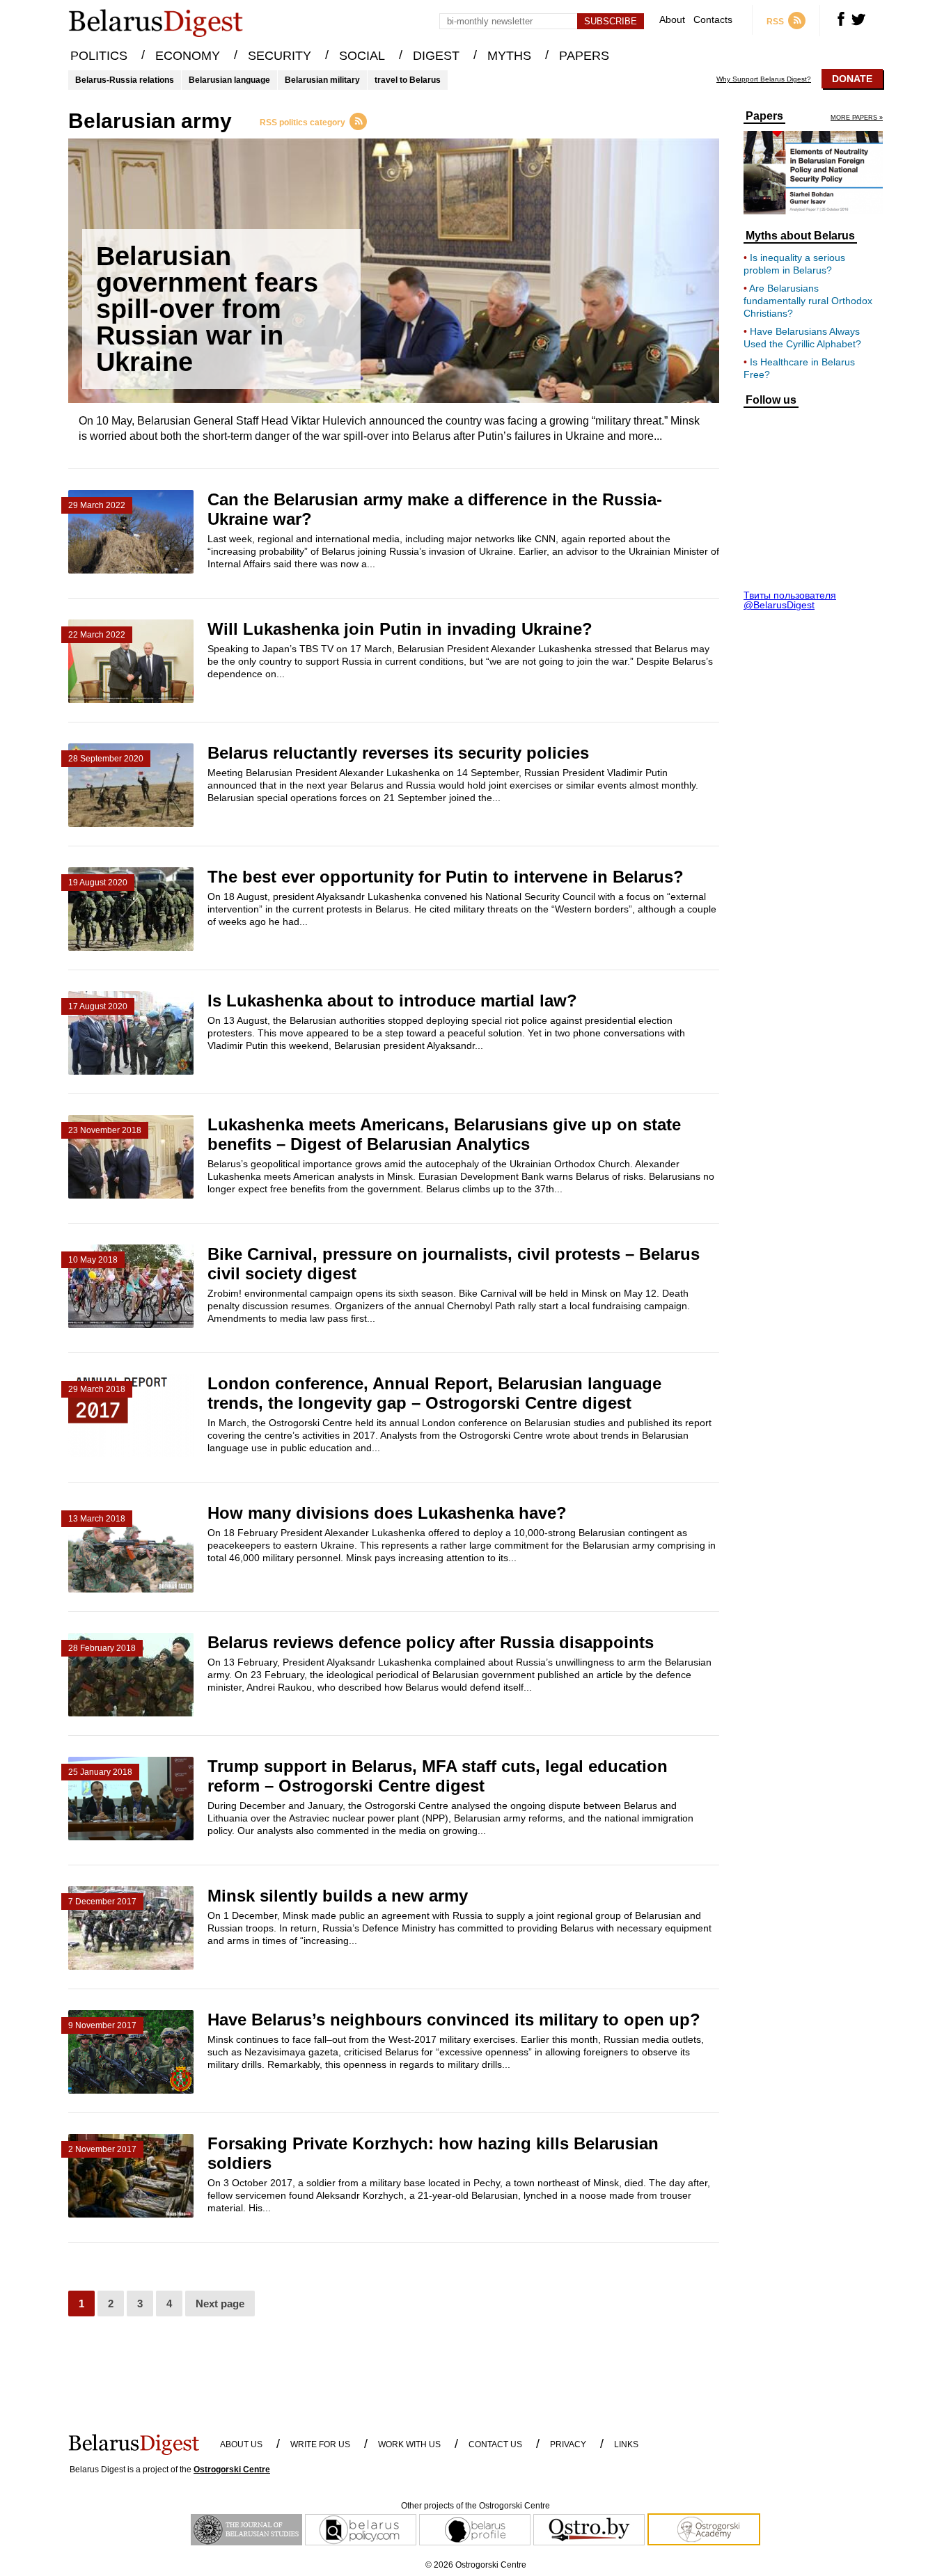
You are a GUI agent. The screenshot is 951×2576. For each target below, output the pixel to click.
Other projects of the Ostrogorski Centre (475, 2506)
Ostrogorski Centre (232, 2470)
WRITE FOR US (320, 2444)
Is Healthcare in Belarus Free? (799, 368)
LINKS (626, 2444)
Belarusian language (229, 80)
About (672, 20)
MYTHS (509, 56)
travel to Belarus (408, 80)
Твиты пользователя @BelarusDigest (790, 600)
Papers (764, 116)
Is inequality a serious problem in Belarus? (794, 264)
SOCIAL (362, 56)
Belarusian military (322, 80)
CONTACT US (495, 2444)
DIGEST (436, 56)
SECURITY (280, 56)
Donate (852, 79)
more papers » (857, 118)
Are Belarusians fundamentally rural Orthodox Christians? (808, 301)
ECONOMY (188, 56)
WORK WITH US (409, 2444)
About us (241, 2444)
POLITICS (99, 56)
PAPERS (584, 56)
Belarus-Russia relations (125, 80)
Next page (220, 2304)
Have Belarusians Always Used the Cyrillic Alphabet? (802, 338)
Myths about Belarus (800, 236)
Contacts (713, 20)
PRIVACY (568, 2444)
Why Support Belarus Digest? (764, 79)
